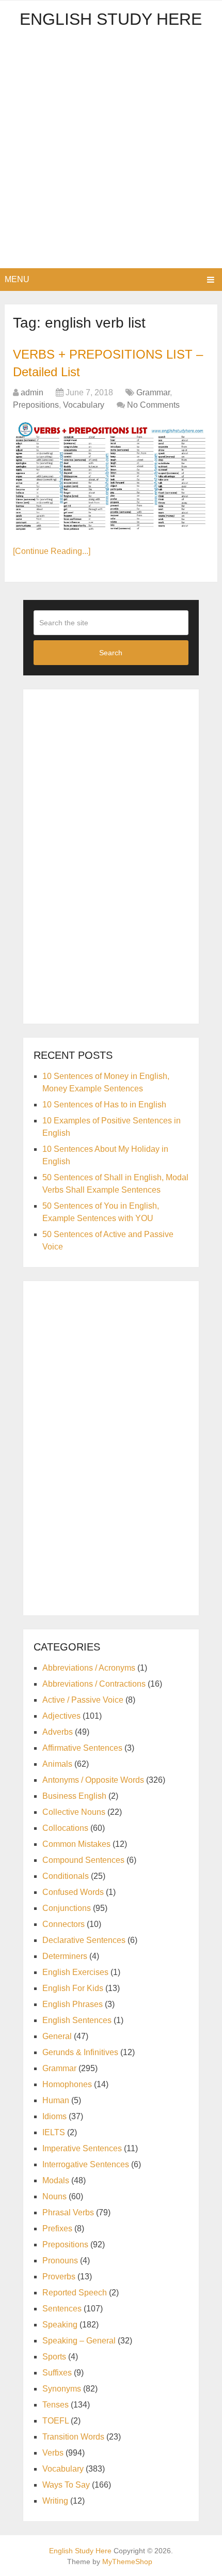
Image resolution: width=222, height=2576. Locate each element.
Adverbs (58, 1732)
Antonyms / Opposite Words (93, 1780)
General (57, 2036)
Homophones (67, 2084)
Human (56, 2100)
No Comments (153, 405)
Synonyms (62, 2389)
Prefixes (57, 2228)
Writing (55, 2501)
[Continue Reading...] (52, 551)
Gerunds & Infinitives (80, 2052)
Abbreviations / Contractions (94, 1684)
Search (111, 653)
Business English (74, 1796)
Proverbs (59, 2277)
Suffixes (57, 2373)
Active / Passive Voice (83, 1700)
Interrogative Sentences (86, 2164)
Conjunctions (67, 1908)
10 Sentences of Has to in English (104, 1105)
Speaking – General (79, 2341)
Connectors (64, 1924)
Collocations (65, 1828)
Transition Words (73, 2437)
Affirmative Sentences (82, 1748)
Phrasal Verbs (68, 2212)
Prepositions (36, 405)
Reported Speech (75, 2293)
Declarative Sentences (84, 1940)
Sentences (62, 2309)
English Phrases (73, 2004)
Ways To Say (66, 2485)
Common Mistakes (76, 1844)
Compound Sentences (83, 1860)
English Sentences (77, 2020)
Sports (54, 2357)
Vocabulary (84, 405)
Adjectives (61, 1716)
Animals (57, 1764)
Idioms (54, 2116)
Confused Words (73, 1892)
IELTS (54, 2132)
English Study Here (111, 19)
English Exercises (75, 1972)
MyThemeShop (127, 2562)
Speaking (60, 2325)
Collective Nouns (74, 1812)
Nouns (54, 2196)
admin (32, 392)
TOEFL (55, 2421)
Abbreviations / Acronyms (89, 1668)
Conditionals (66, 1876)
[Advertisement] (111, 152)
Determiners (65, 1956)
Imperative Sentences (82, 2148)
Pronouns (60, 2261)
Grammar (153, 392)
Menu (17, 279)
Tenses (55, 2405)
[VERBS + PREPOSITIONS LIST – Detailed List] (111, 477)
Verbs (53, 2453)
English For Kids (73, 1988)
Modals (56, 2180)
